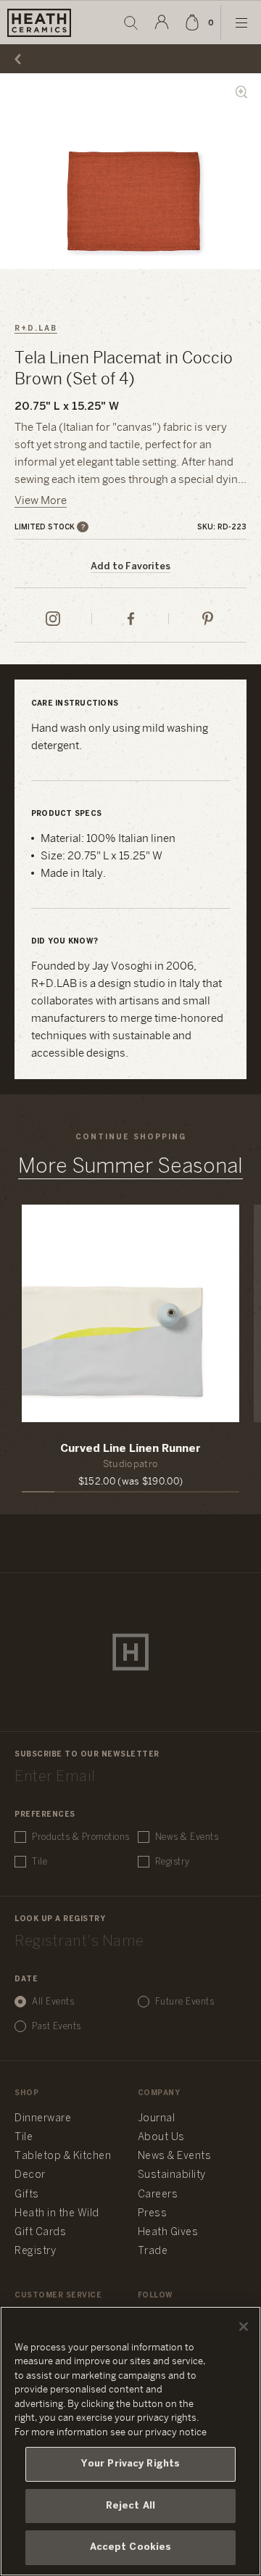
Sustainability (172, 2175)
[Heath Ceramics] (130, 1652)
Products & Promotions (81, 1837)
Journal (157, 2119)
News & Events (187, 1837)
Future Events (185, 2002)
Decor (30, 2175)
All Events (53, 2002)
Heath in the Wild (57, 2214)
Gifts (27, 2195)
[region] (130, 2441)
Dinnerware (43, 2119)
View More (41, 501)
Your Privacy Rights (130, 2464)
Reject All (130, 2506)
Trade (153, 2251)
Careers (158, 2195)
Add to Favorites (130, 567)
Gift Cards (40, 2233)
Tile (40, 1862)
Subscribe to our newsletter (87, 1755)
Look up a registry (60, 1919)
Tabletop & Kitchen (63, 2156)
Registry (173, 1862)
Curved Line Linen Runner (130, 1449)
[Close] (244, 2327)
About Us (161, 2138)
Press (153, 2214)
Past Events (57, 2027)
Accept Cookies (131, 2547)
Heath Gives (168, 2233)
